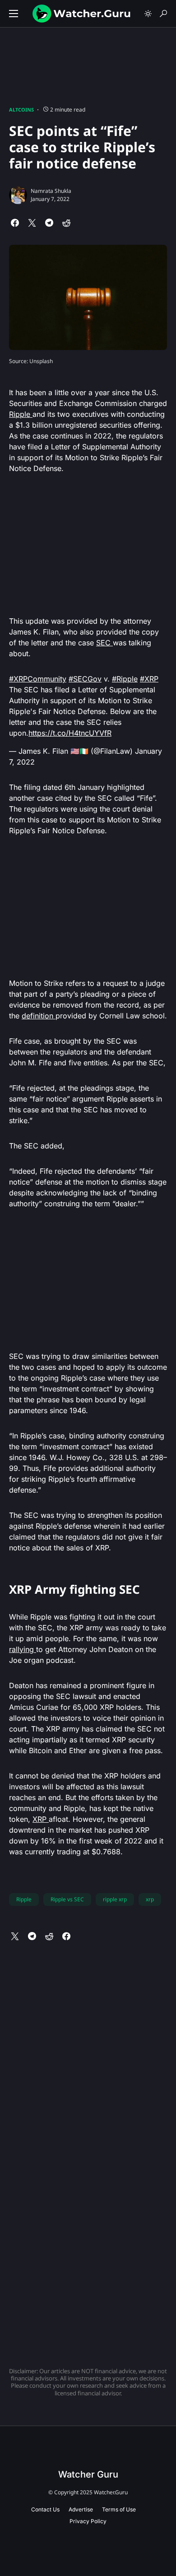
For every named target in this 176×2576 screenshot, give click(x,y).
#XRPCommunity (38, 679)
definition (39, 1016)
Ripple (21, 414)
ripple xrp (115, 1899)
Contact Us (45, 2509)
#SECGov (85, 679)
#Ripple (125, 679)
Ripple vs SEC (67, 1899)
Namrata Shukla (51, 191)
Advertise (81, 2509)
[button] (14, 14)
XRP (41, 1819)
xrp (150, 1899)
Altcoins (21, 110)
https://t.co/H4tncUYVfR (70, 733)
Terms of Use (119, 2509)
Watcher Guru (88, 2474)
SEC (104, 643)
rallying (23, 1649)
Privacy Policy (88, 2521)
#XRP (149, 679)
